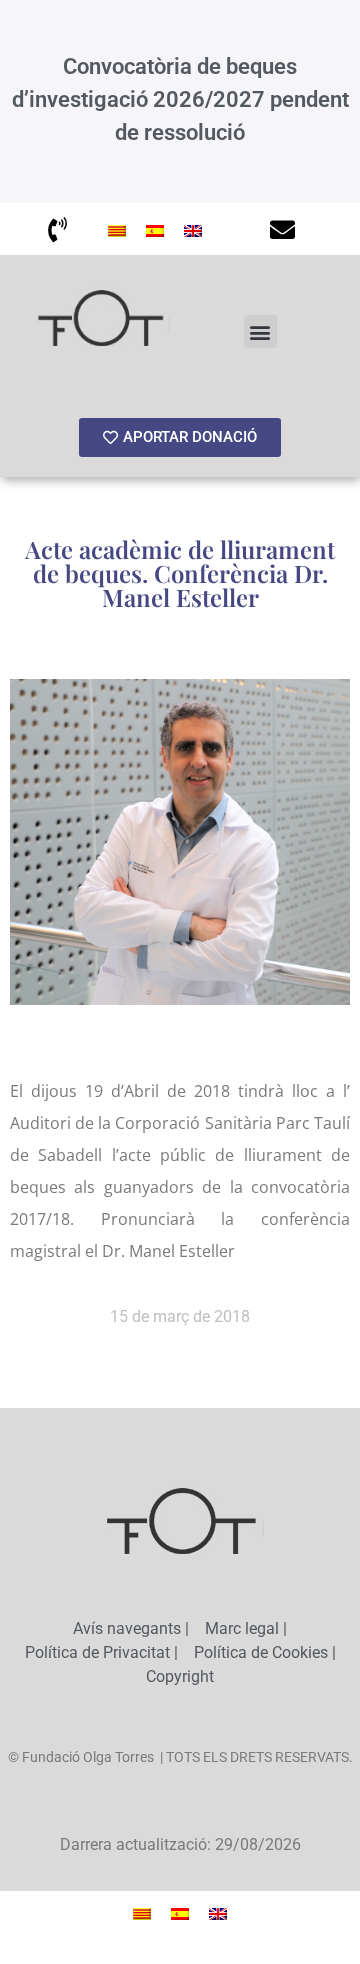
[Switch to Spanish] (155, 229)
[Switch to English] (193, 229)
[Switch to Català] (117, 229)
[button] (260, 331)
